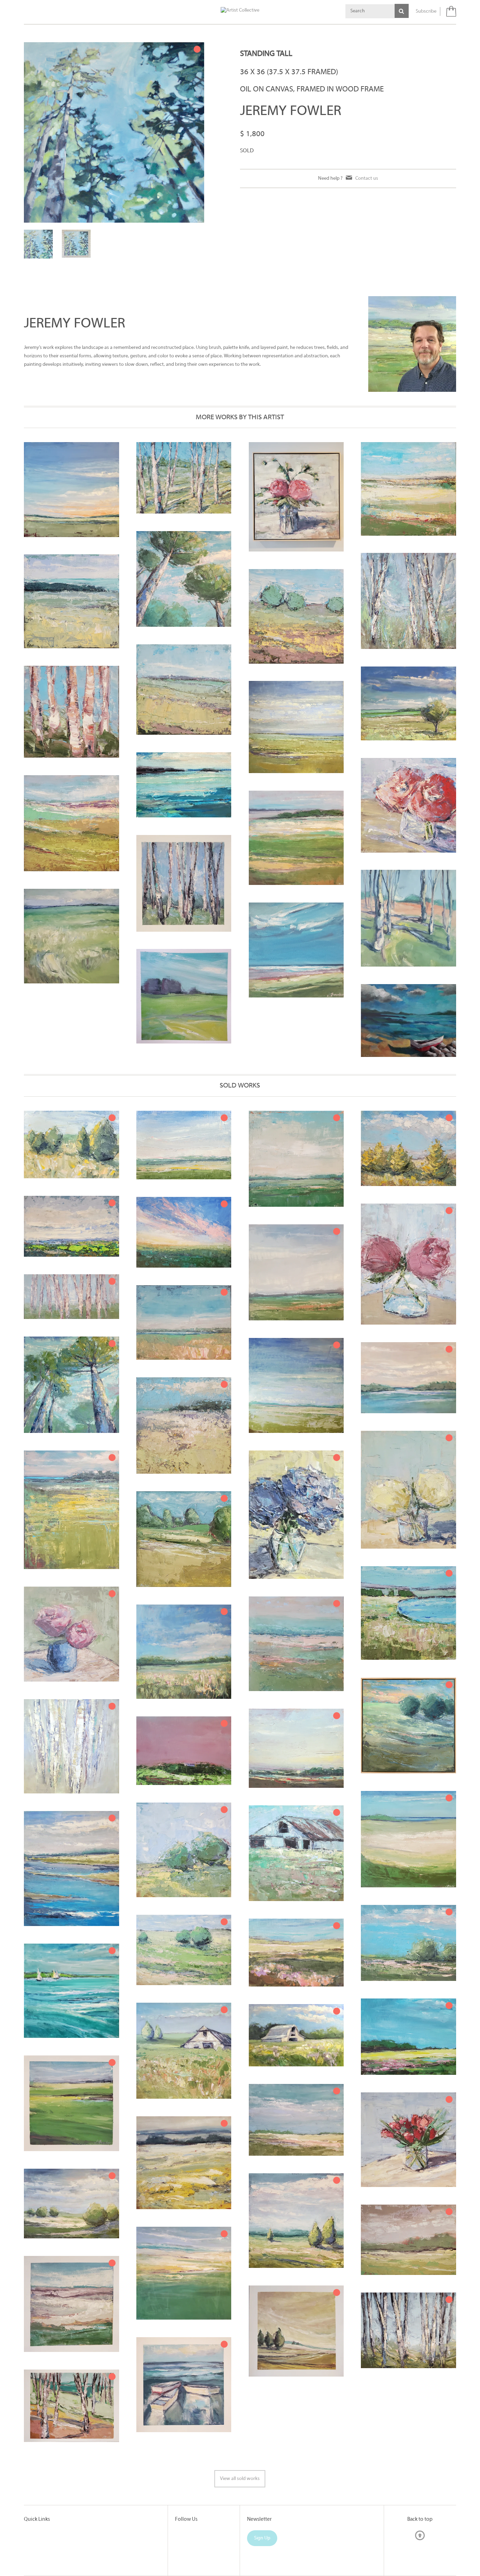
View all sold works (240, 2473)
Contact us (367, 178)
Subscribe (426, 11)
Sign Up (262, 2533)
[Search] (402, 11)
